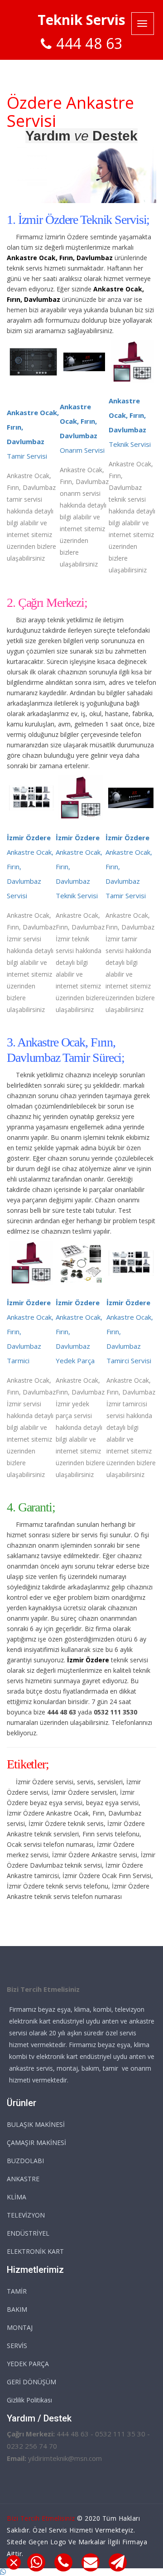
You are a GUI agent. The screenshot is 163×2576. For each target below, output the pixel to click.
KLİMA (17, 2197)
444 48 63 (89, 43)
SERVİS (17, 2346)
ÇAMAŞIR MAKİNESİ (36, 2143)
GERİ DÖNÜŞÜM (31, 2382)
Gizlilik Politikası (29, 2400)
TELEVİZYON (26, 2215)
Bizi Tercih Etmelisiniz (41, 2518)
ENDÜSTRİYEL (28, 2233)
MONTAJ (20, 2327)
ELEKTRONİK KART (35, 2251)
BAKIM (17, 2309)
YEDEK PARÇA (28, 2364)
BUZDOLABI (25, 2161)
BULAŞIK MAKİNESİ (36, 2124)
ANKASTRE (23, 2179)
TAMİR (17, 2291)
